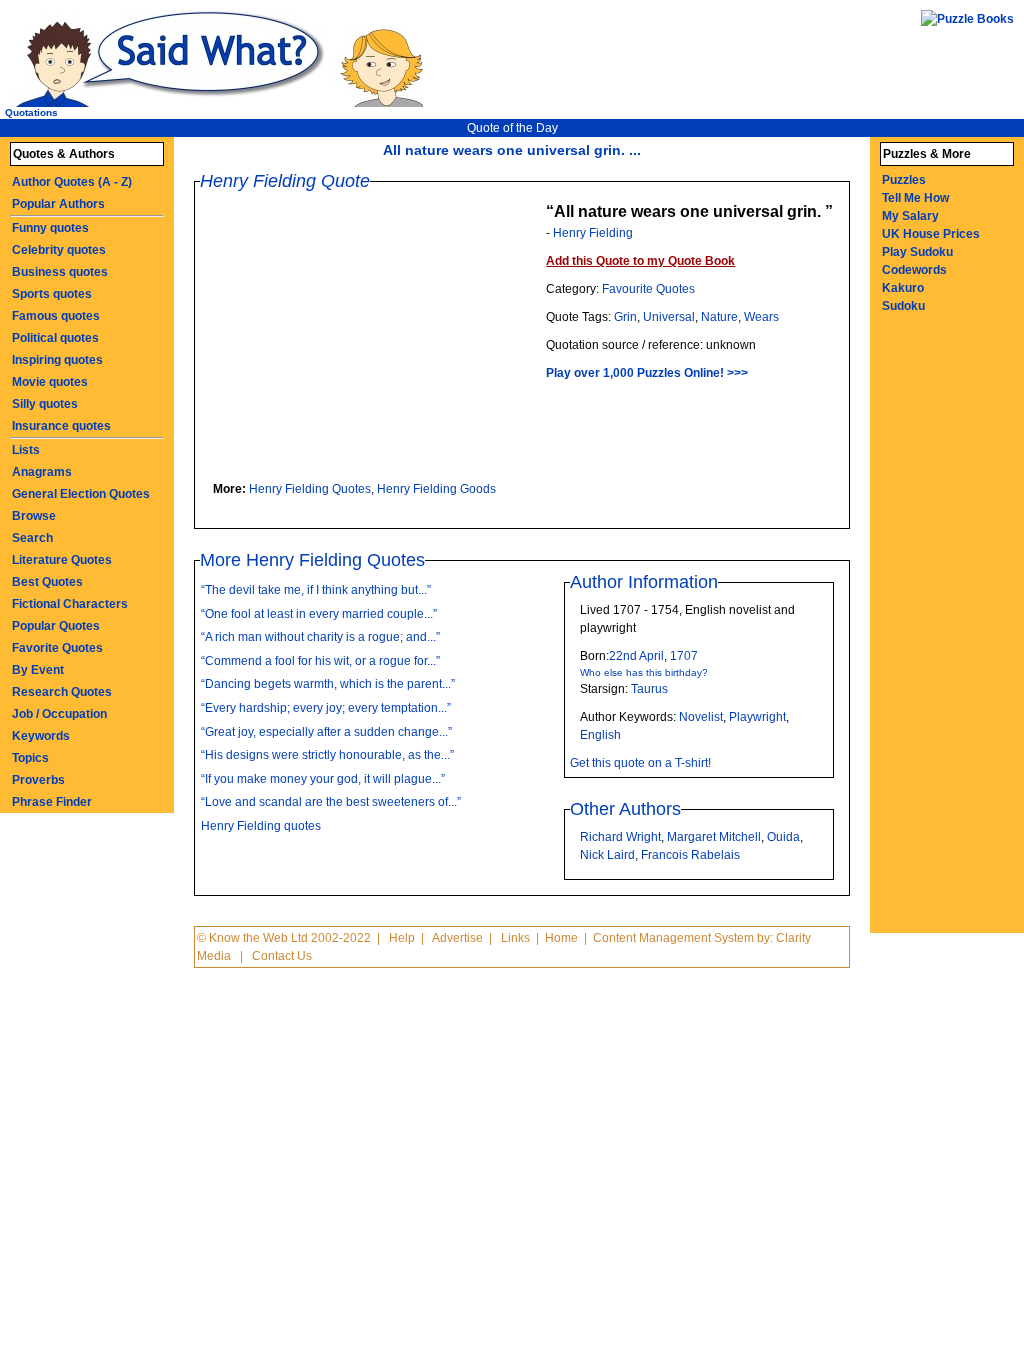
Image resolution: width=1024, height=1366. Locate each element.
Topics (30, 758)
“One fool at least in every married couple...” (319, 614)
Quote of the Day (512, 128)
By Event (38, 670)
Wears (761, 317)
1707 (684, 656)
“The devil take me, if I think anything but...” (316, 590)
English (600, 735)
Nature (719, 317)
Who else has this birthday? (644, 672)
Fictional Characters (70, 604)
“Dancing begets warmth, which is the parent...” (328, 684)
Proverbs (38, 780)
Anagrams (42, 472)
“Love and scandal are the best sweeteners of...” (331, 802)
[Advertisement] (378, 340)
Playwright (757, 717)
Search (32, 538)
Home (561, 938)
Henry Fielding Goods (436, 489)
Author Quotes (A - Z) (72, 182)
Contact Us (282, 956)
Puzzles (904, 180)
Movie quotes (50, 382)
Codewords (914, 270)
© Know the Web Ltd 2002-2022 (284, 938)
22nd (623, 656)
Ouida (783, 837)
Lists (26, 450)
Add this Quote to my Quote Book (640, 261)
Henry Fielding (593, 233)
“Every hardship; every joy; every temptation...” (326, 708)
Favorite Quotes (57, 648)
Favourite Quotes (648, 289)
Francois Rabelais (690, 855)
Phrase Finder (52, 802)
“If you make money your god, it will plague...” (323, 779)
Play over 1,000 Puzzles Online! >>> (647, 373)
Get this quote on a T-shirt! (640, 763)
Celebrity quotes (59, 250)
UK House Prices (931, 234)
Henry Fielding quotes (261, 826)
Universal (669, 317)
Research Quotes (62, 692)
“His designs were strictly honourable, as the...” (327, 755)
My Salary (910, 216)
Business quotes (60, 272)
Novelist (701, 717)
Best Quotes (47, 582)
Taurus (649, 689)
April (651, 656)
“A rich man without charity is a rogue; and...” (320, 637)
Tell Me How (915, 198)
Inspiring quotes (57, 360)
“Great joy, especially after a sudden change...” (326, 732)
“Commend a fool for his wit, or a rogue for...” (320, 661)
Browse (34, 516)
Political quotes (55, 338)
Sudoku (903, 306)
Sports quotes (52, 294)
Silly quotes (45, 404)
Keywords (41, 736)
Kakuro (903, 288)
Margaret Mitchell (714, 837)
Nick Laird (607, 855)
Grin (625, 317)
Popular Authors (58, 204)
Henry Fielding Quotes (310, 489)
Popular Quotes (56, 626)
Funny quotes (50, 228)
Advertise (457, 938)
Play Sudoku (917, 252)
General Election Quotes (81, 494)
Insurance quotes (61, 426)
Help (402, 938)
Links (515, 938)
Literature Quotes (62, 560)
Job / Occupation (59, 714)
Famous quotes (56, 316)
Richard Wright (620, 837)
